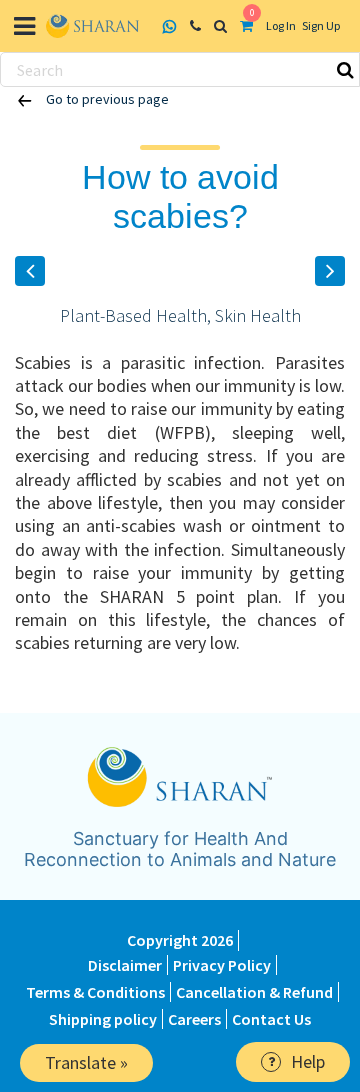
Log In (281, 25)
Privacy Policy (222, 965)
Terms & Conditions (95, 992)
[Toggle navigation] (24, 26)
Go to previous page (106, 99)
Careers (194, 1019)
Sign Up (321, 25)
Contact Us (271, 1019)
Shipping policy (103, 1019)
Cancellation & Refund (254, 992)
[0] (249, 26)
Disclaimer (125, 965)
